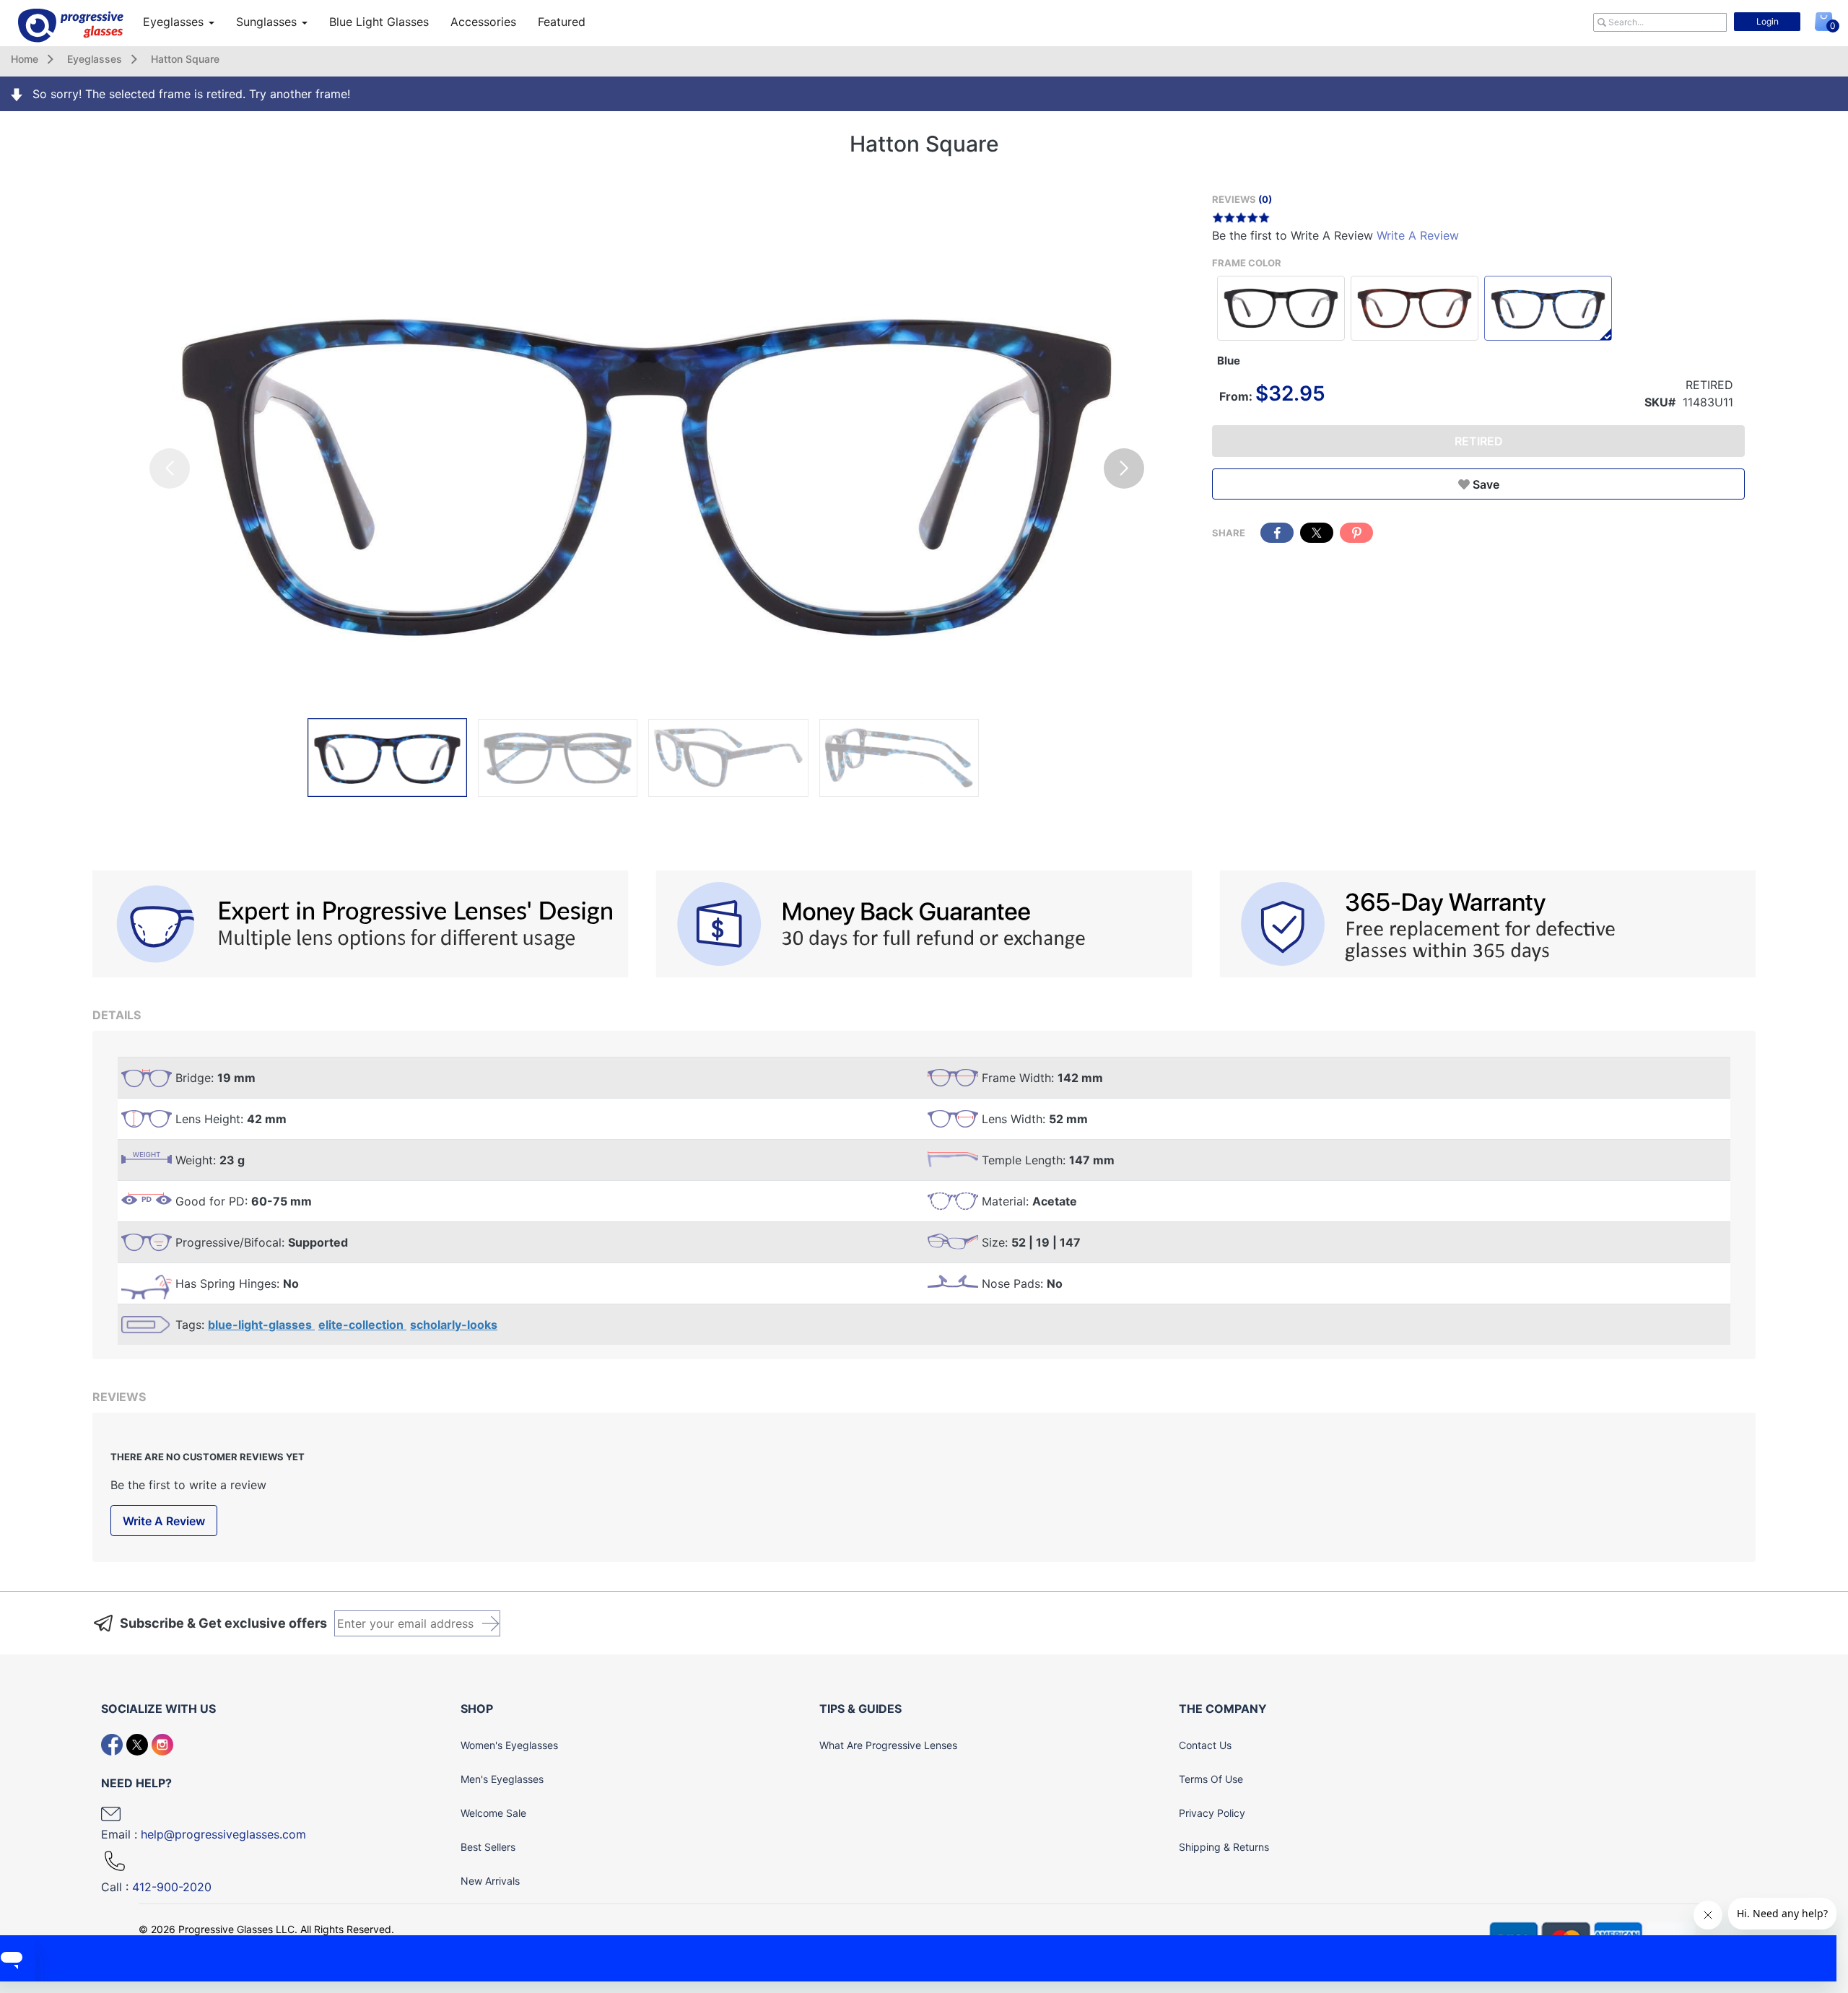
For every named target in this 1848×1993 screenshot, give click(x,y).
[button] (1124, 468)
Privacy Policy (1212, 1813)
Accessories (483, 22)
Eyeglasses (175, 22)
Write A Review (1418, 235)
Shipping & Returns (1224, 1847)
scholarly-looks (454, 1325)
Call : (156, 1887)
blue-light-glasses (261, 1325)
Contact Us (1205, 1745)
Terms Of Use (1211, 1779)
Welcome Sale (493, 1813)
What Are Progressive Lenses (888, 1745)
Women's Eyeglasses (509, 1745)
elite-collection (362, 1325)
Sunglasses (268, 22)
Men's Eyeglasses (502, 1779)
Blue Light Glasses (379, 22)
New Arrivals (490, 1881)
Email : (204, 1834)
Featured (562, 22)
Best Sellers (488, 1847)
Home (25, 59)
